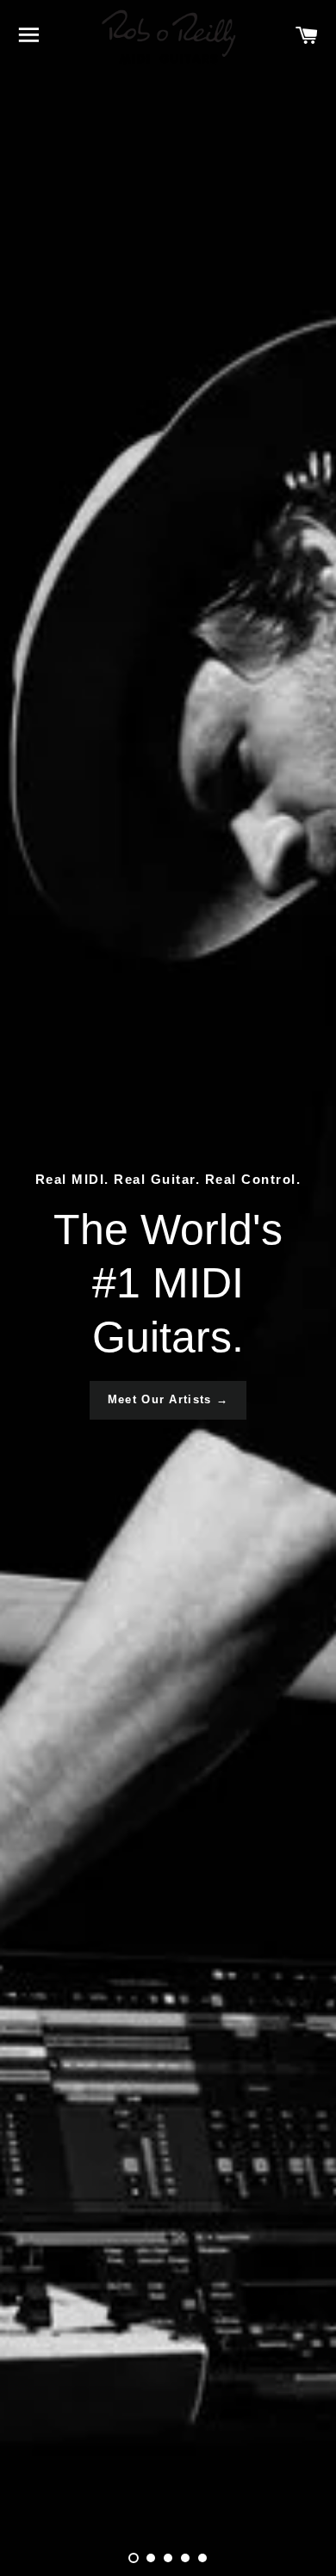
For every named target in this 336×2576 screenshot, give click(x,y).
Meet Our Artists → (168, 1399)
